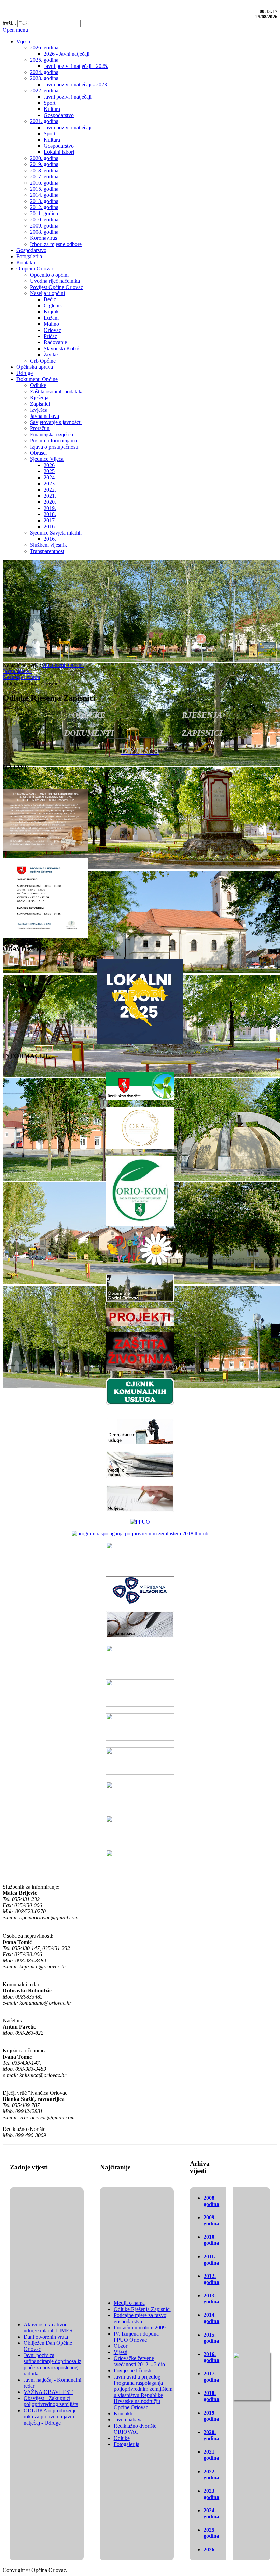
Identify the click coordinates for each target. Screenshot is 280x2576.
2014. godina (211, 2318)
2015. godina (211, 2338)
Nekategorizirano (21, 677)
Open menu (15, 30)
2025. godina (211, 2533)
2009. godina (211, 2220)
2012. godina (211, 2279)
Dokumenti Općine (63, 665)
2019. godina (211, 2416)
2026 (209, 2550)
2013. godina (211, 2299)
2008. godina (211, 2201)
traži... (9, 23)
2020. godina (211, 2435)
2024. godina (211, 2513)
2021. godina (211, 2455)
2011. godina (211, 2260)
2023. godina (211, 2494)
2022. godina (211, 2475)
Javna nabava (17, 671)
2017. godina (211, 2377)
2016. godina (211, 2357)
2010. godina (211, 2240)
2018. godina (211, 2396)
